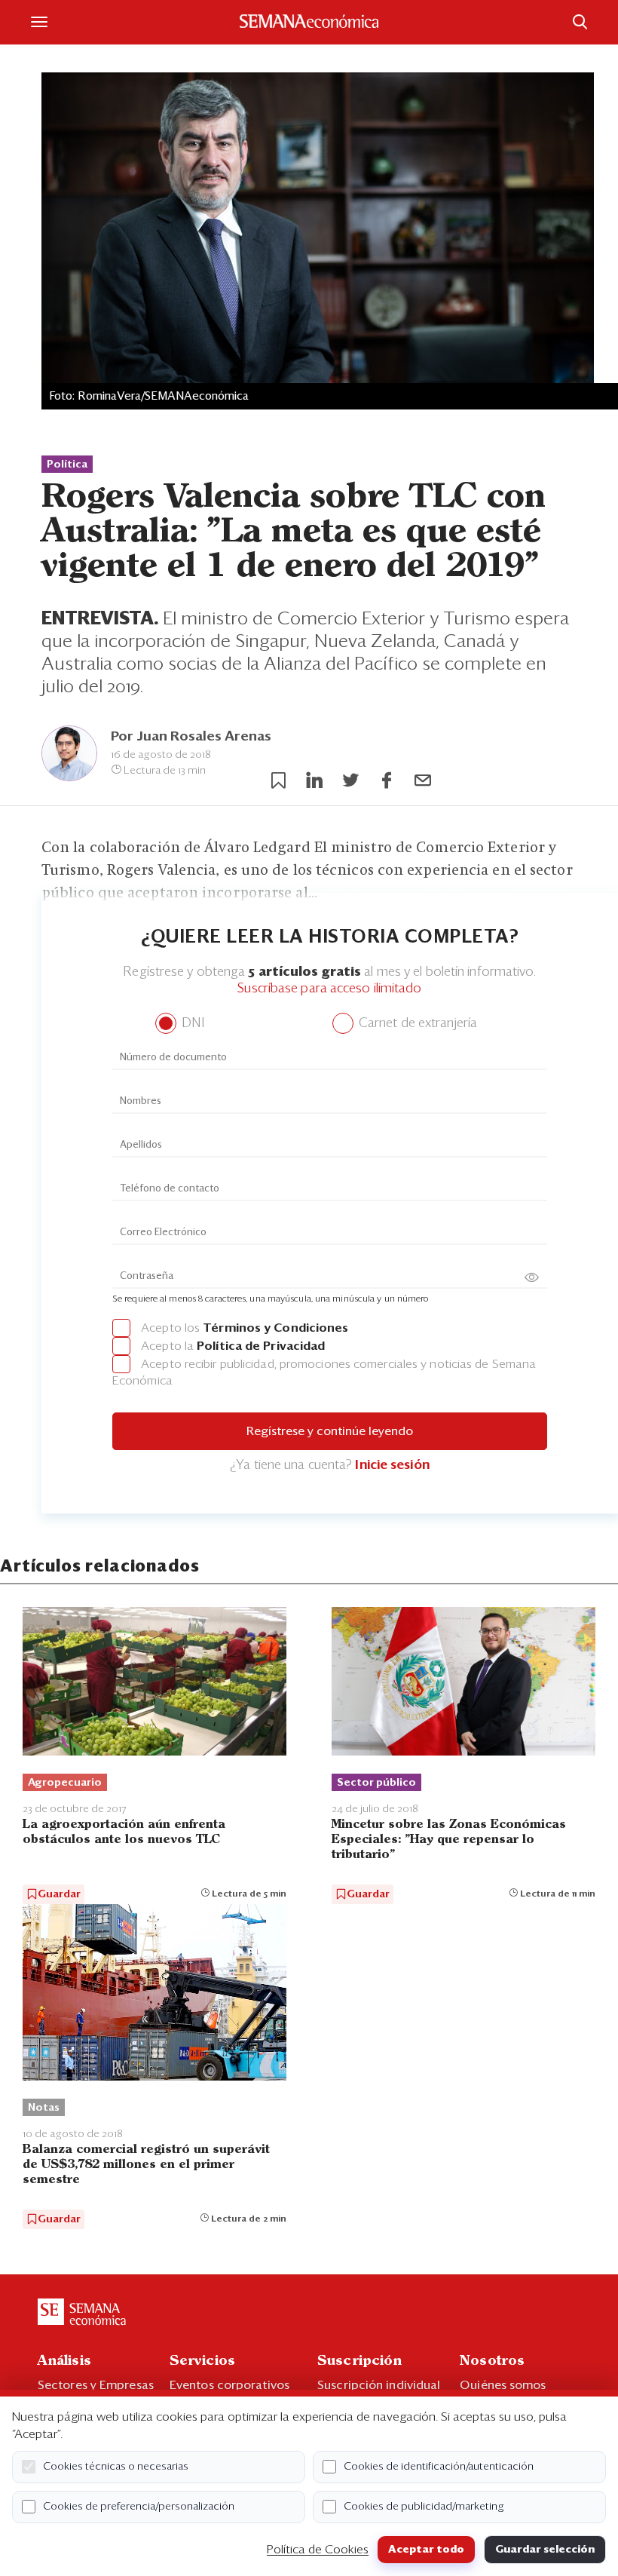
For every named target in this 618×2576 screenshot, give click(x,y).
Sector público (376, 1783)
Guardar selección (545, 2550)
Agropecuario (65, 1783)
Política (67, 465)
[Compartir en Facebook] (387, 780)
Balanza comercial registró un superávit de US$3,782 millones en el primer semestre (146, 2165)
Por (191, 737)
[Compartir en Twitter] (350, 780)
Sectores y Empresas (96, 2385)
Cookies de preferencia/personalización (139, 2507)
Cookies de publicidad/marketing (424, 2507)
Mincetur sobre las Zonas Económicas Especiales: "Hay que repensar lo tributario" (449, 1840)
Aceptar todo (426, 2550)
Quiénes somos (503, 2385)
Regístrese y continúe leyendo (330, 1431)
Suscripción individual (379, 2385)
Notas (44, 2108)
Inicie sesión (392, 1466)
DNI (191, 1024)
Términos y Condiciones (275, 1328)
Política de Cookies (318, 2550)
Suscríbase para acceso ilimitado (329, 989)
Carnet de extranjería (416, 1024)
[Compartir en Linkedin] (314, 780)
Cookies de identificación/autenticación (439, 2467)
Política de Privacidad (261, 1346)
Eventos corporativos (229, 2385)
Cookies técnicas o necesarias (116, 2467)
